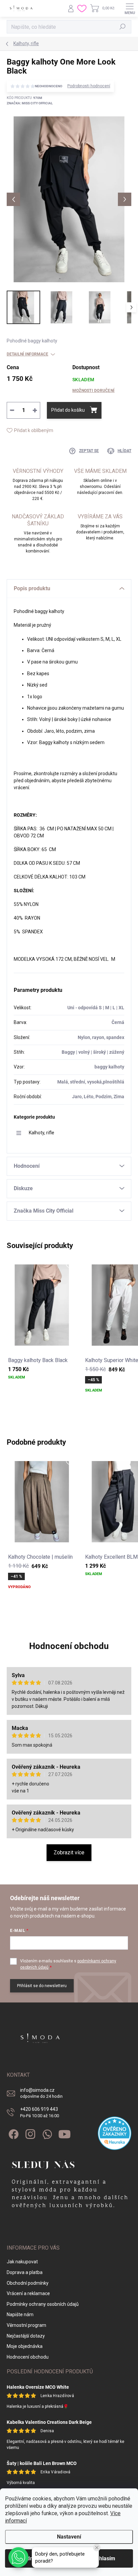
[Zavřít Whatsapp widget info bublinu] (97, 2548)
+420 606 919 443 (40, 2112)
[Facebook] (13, 2133)
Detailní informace (27, 354)
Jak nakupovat (22, 2262)
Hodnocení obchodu (69, 1646)
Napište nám (20, 2314)
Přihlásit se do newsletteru (42, 1986)
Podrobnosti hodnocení (89, 86)
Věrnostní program (26, 2325)
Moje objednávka (25, 2346)
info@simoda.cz (41, 2093)
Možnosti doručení (93, 391)
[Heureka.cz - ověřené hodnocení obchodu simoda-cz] (115, 2133)
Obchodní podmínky (28, 2283)
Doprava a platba (25, 2272)
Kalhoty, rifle (42, 1133)
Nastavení (69, 2537)
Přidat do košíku (68, 410)
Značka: (30, 103)
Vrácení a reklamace (28, 2293)
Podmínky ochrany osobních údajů (43, 2304)
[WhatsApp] (46, 2133)
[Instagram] (29, 2133)
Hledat (123, 27)
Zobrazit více (69, 1852)
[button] (18, 2557)
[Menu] (130, 8)
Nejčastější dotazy (26, 2336)
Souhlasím (102, 2558)
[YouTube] (64, 2133)
